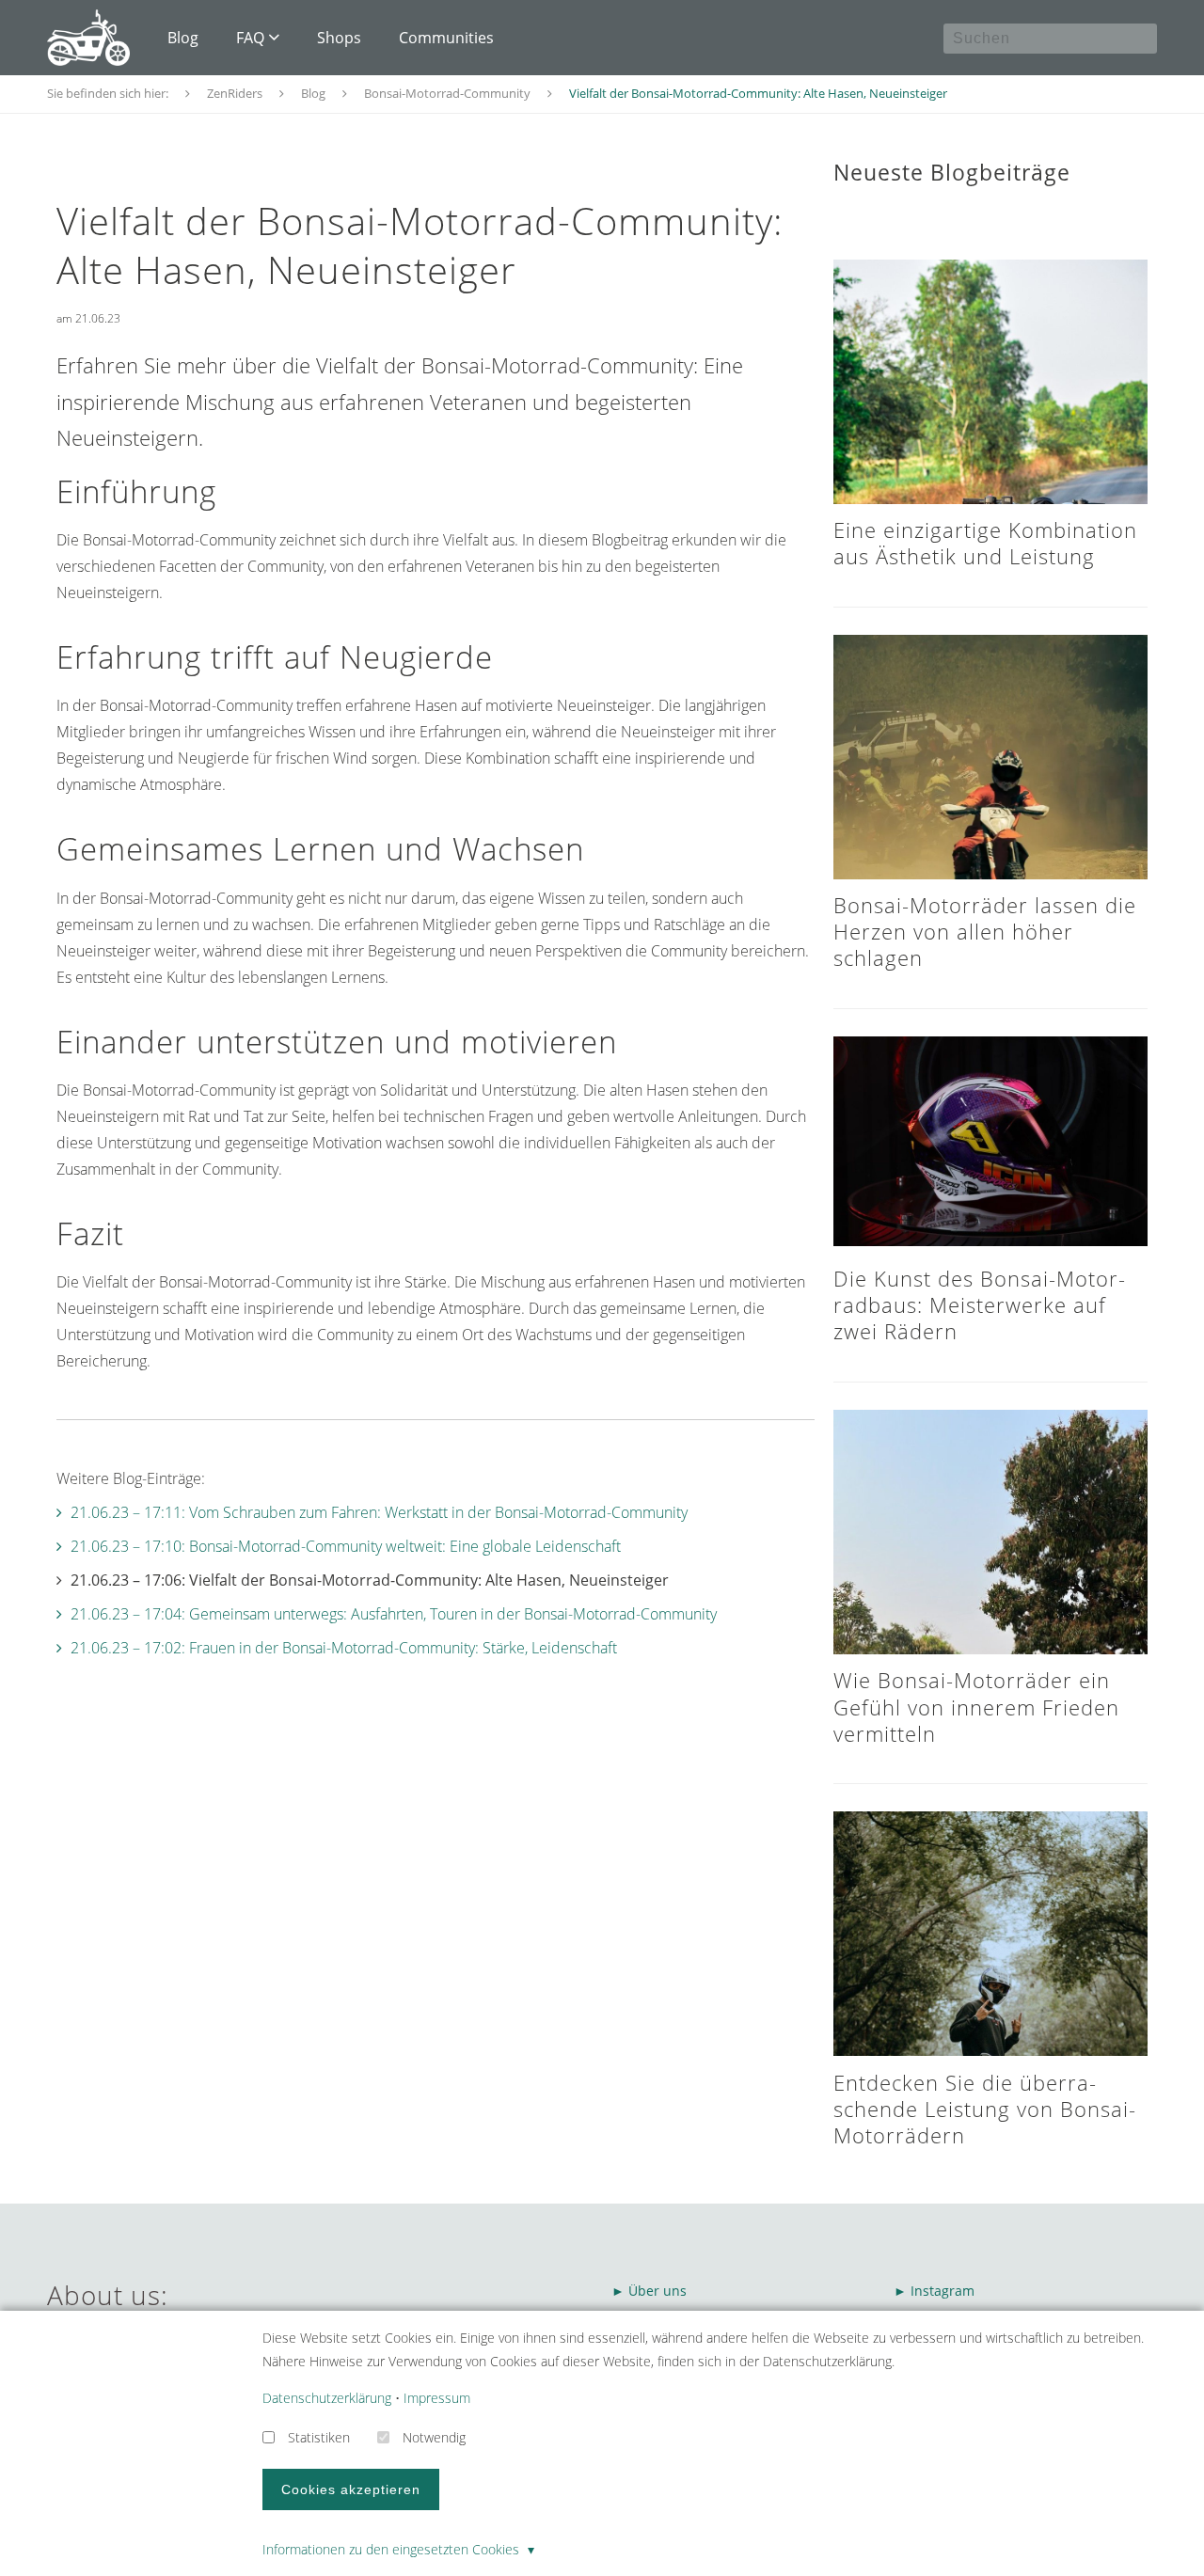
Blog (183, 38)
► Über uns (649, 2291)
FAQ (250, 38)
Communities (446, 38)
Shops (339, 38)
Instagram (944, 2291)
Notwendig (434, 2437)
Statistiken (319, 2437)
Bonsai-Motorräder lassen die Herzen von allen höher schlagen (985, 932)
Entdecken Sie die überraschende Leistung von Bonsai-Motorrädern (985, 2109)
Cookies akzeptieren (351, 2489)
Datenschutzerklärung (327, 2398)
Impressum (437, 2398)
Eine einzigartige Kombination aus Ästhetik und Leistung (985, 543)
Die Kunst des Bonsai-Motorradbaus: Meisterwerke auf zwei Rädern (979, 1305)
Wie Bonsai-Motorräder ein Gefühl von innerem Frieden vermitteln (976, 1707)
